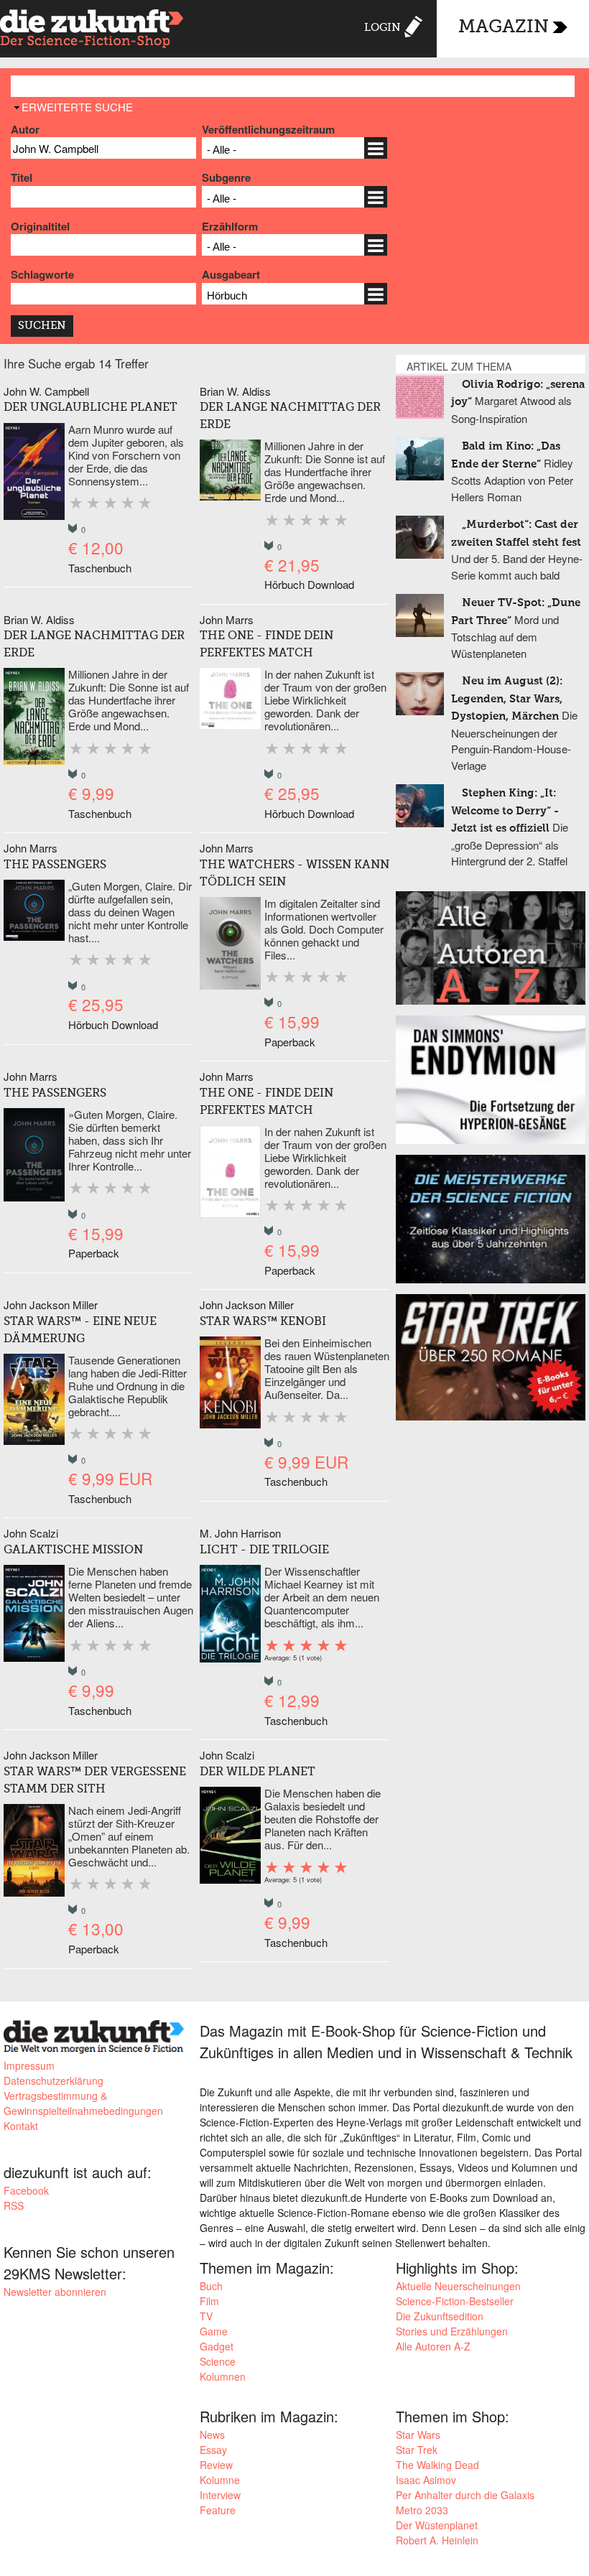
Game (214, 2331)
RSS (14, 2205)
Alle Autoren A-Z (433, 2346)
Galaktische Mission (73, 1550)
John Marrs (227, 619)
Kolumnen (223, 2376)
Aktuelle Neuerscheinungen (458, 2286)
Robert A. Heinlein (437, 2540)
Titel (22, 177)
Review (216, 2465)
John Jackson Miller (51, 1305)
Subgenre (226, 177)
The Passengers (55, 865)
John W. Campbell (46, 391)
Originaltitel (40, 226)
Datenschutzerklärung (54, 2080)
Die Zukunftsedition (440, 2316)
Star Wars (418, 2435)
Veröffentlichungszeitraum (268, 129)
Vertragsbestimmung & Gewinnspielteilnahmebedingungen (83, 2103)
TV (206, 2316)
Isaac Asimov (426, 2480)
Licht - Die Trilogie (264, 1550)
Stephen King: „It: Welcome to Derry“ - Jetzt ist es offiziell (505, 811)
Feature (218, 2510)
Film (209, 2301)
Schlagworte (42, 274)
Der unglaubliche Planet (91, 408)
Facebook (26, 2190)
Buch (211, 2286)
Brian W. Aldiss (235, 391)
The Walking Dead (437, 2465)
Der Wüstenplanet (437, 2525)
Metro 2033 (422, 2510)
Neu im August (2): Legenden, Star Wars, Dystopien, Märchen (507, 699)
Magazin (504, 28)
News (212, 2435)
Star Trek (417, 2450)
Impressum (29, 2065)
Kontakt (21, 2126)
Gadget (217, 2346)
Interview (220, 2495)
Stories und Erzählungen (452, 2331)
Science (218, 2361)
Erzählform (230, 226)
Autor (25, 129)
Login (382, 28)
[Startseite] (92, 31)
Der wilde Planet (258, 1772)
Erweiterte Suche (77, 107)
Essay (213, 2450)
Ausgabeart (231, 274)
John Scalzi (31, 1533)
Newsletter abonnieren (55, 2292)
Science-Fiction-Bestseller (455, 2301)
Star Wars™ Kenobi (263, 1322)
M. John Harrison (240, 1533)
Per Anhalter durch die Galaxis (465, 2495)
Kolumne (220, 2480)
